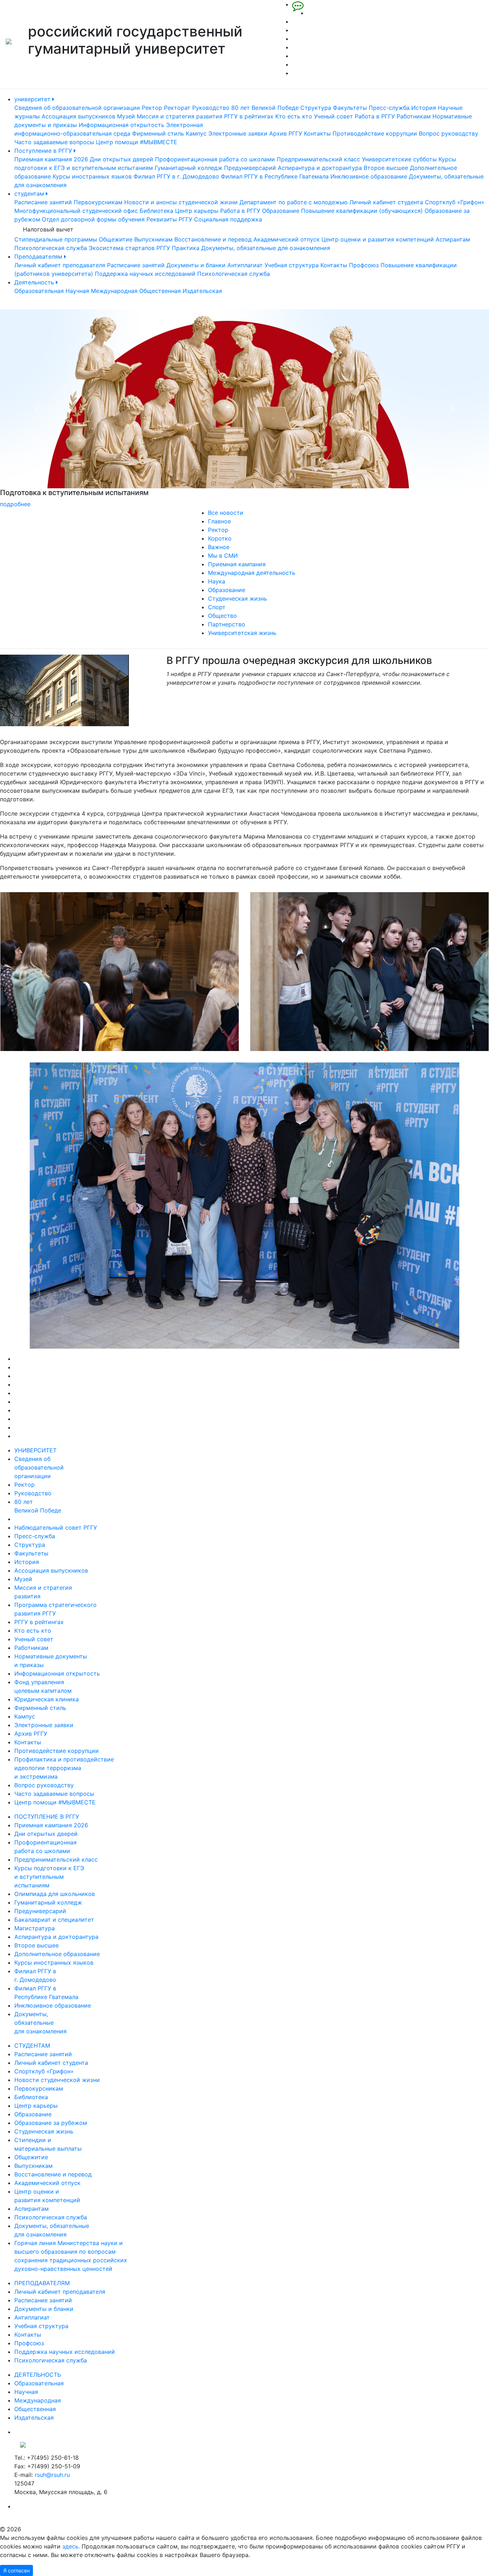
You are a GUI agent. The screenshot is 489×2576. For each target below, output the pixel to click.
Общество (222, 616)
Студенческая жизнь (238, 598)
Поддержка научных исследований (145, 274)
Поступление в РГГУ (44, 151)
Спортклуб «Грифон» (455, 202)
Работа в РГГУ (375, 116)
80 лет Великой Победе (265, 108)
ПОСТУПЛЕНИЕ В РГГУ (47, 1817)
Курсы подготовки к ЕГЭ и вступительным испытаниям (49, 1877)
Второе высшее (386, 168)
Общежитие (116, 239)
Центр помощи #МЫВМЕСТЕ (137, 142)
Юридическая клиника (47, 1699)
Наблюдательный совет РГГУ (56, 1527)
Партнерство (227, 624)
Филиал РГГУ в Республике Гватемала (275, 176)
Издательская (202, 291)
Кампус (196, 133)
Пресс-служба (389, 108)
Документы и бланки (196, 265)
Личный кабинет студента (386, 202)
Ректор (152, 108)
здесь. (71, 2546)
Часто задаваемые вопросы (54, 142)
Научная (77, 291)
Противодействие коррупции (375, 133)
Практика (186, 248)
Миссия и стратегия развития (180, 116)
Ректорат (177, 108)
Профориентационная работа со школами (215, 159)
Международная (114, 291)
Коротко (220, 538)
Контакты (317, 133)
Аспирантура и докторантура (320, 168)
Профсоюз (364, 265)
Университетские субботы (399, 159)
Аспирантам (453, 239)
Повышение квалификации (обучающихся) (362, 211)
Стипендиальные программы (56, 239)
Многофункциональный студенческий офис (76, 211)
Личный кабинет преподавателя (60, 265)
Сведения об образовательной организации (77, 108)
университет (33, 99)
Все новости (226, 513)
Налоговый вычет (48, 229)
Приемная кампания (237, 564)
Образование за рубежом (51, 2123)
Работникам (414, 116)
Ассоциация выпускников (78, 116)
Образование (281, 211)
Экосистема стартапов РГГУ (129, 248)
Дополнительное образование (57, 1954)
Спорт (217, 607)
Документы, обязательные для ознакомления (266, 248)
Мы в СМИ (223, 556)
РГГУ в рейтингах (249, 116)
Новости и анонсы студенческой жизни (181, 202)
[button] (37, 409)
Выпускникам (153, 239)
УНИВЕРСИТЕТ (35, 1450)
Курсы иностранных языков (92, 176)
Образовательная (39, 291)
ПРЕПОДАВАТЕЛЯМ (42, 2283)
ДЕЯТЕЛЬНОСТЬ (38, 2375)
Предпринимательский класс (318, 159)
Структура (316, 108)
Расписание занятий (43, 202)
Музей (126, 116)
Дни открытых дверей (122, 159)
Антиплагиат (245, 265)
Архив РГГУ (286, 133)
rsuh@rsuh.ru (52, 2475)
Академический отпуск (287, 239)
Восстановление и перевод (213, 239)
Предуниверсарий (250, 168)
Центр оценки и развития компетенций (378, 239)
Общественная (160, 291)
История (424, 108)
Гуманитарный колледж (188, 168)
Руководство (211, 108)
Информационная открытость (122, 125)
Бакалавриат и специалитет (54, 1920)
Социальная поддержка (228, 219)
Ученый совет (333, 116)
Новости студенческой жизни (57, 2080)
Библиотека (156, 211)
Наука (217, 581)
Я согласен (16, 2570)
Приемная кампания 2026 (51, 159)
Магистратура (35, 1928)
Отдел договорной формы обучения (93, 219)
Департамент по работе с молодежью (294, 202)
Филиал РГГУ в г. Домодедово (176, 176)
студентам (30, 194)
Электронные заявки (238, 133)
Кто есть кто (294, 116)
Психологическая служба (51, 248)
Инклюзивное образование (369, 176)
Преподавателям (39, 256)
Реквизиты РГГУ (169, 219)
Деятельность (35, 282)
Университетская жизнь (242, 633)
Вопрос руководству (449, 133)
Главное (219, 521)
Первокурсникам (98, 202)
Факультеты (350, 108)
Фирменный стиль (158, 133)
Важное (219, 547)
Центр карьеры (197, 211)
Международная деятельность (252, 573)
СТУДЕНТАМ (32, 2045)
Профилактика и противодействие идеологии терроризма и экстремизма (64, 1768)
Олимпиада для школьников (55, 1894)
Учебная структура (292, 265)
